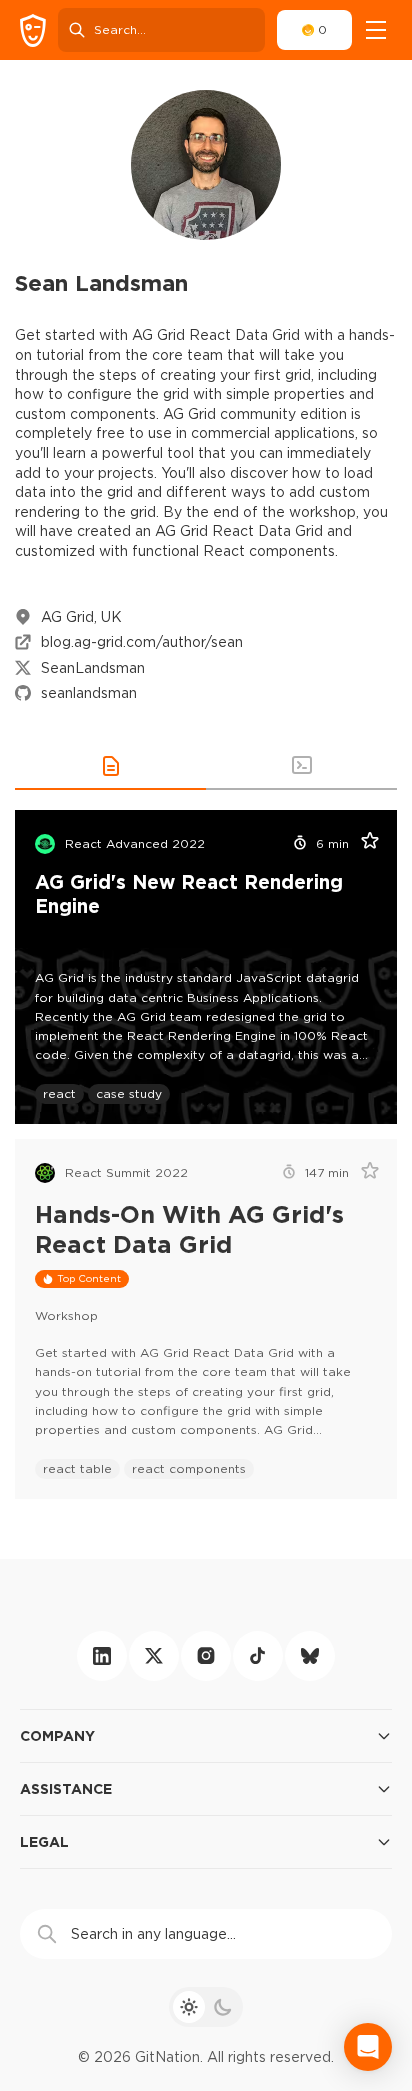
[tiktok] (258, 1656)
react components (189, 1468)
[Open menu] (376, 30)
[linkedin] (102, 1656)
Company (57, 1735)
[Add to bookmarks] (363, 844)
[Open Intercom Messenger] (368, 2047)
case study (129, 1093)
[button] (110, 766)
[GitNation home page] (33, 30)
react (59, 1093)
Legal (44, 1841)
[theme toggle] (206, 2007)
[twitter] (154, 1656)
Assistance (66, 1788)
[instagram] (206, 1656)
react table (77, 1468)
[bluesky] (310, 1656)
